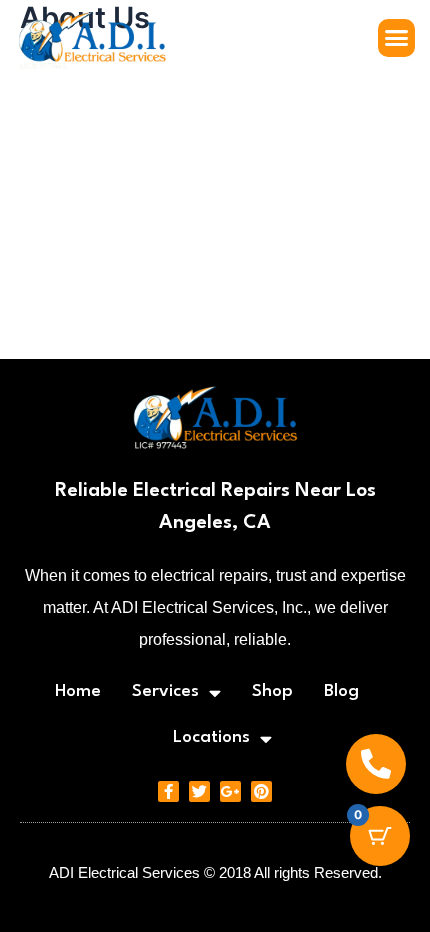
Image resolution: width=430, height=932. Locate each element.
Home (78, 691)
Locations (211, 737)
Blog (341, 691)
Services (165, 691)
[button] (397, 38)
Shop (272, 691)
